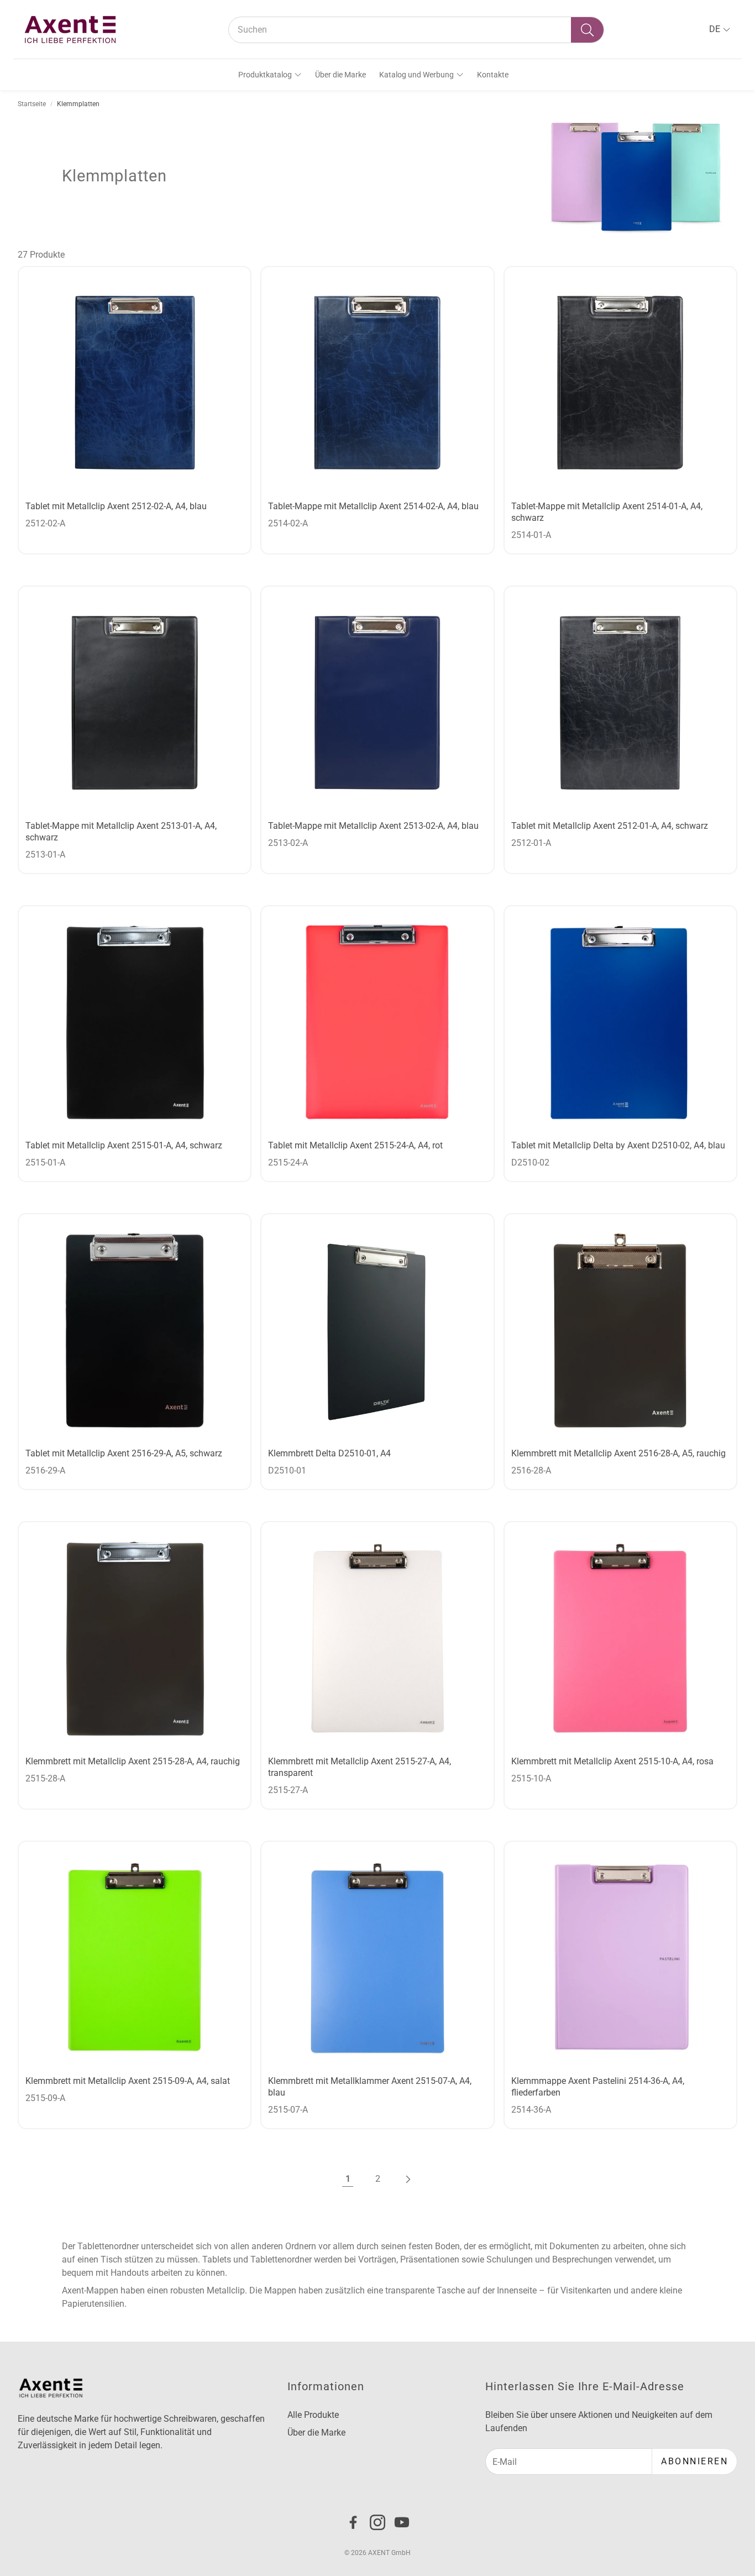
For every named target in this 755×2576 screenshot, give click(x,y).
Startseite (32, 104)
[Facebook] (353, 2522)
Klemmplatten (78, 104)
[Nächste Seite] (407, 2179)
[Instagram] (377, 2522)
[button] (416, 30)
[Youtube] (402, 2522)
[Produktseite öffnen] (135, 383)
